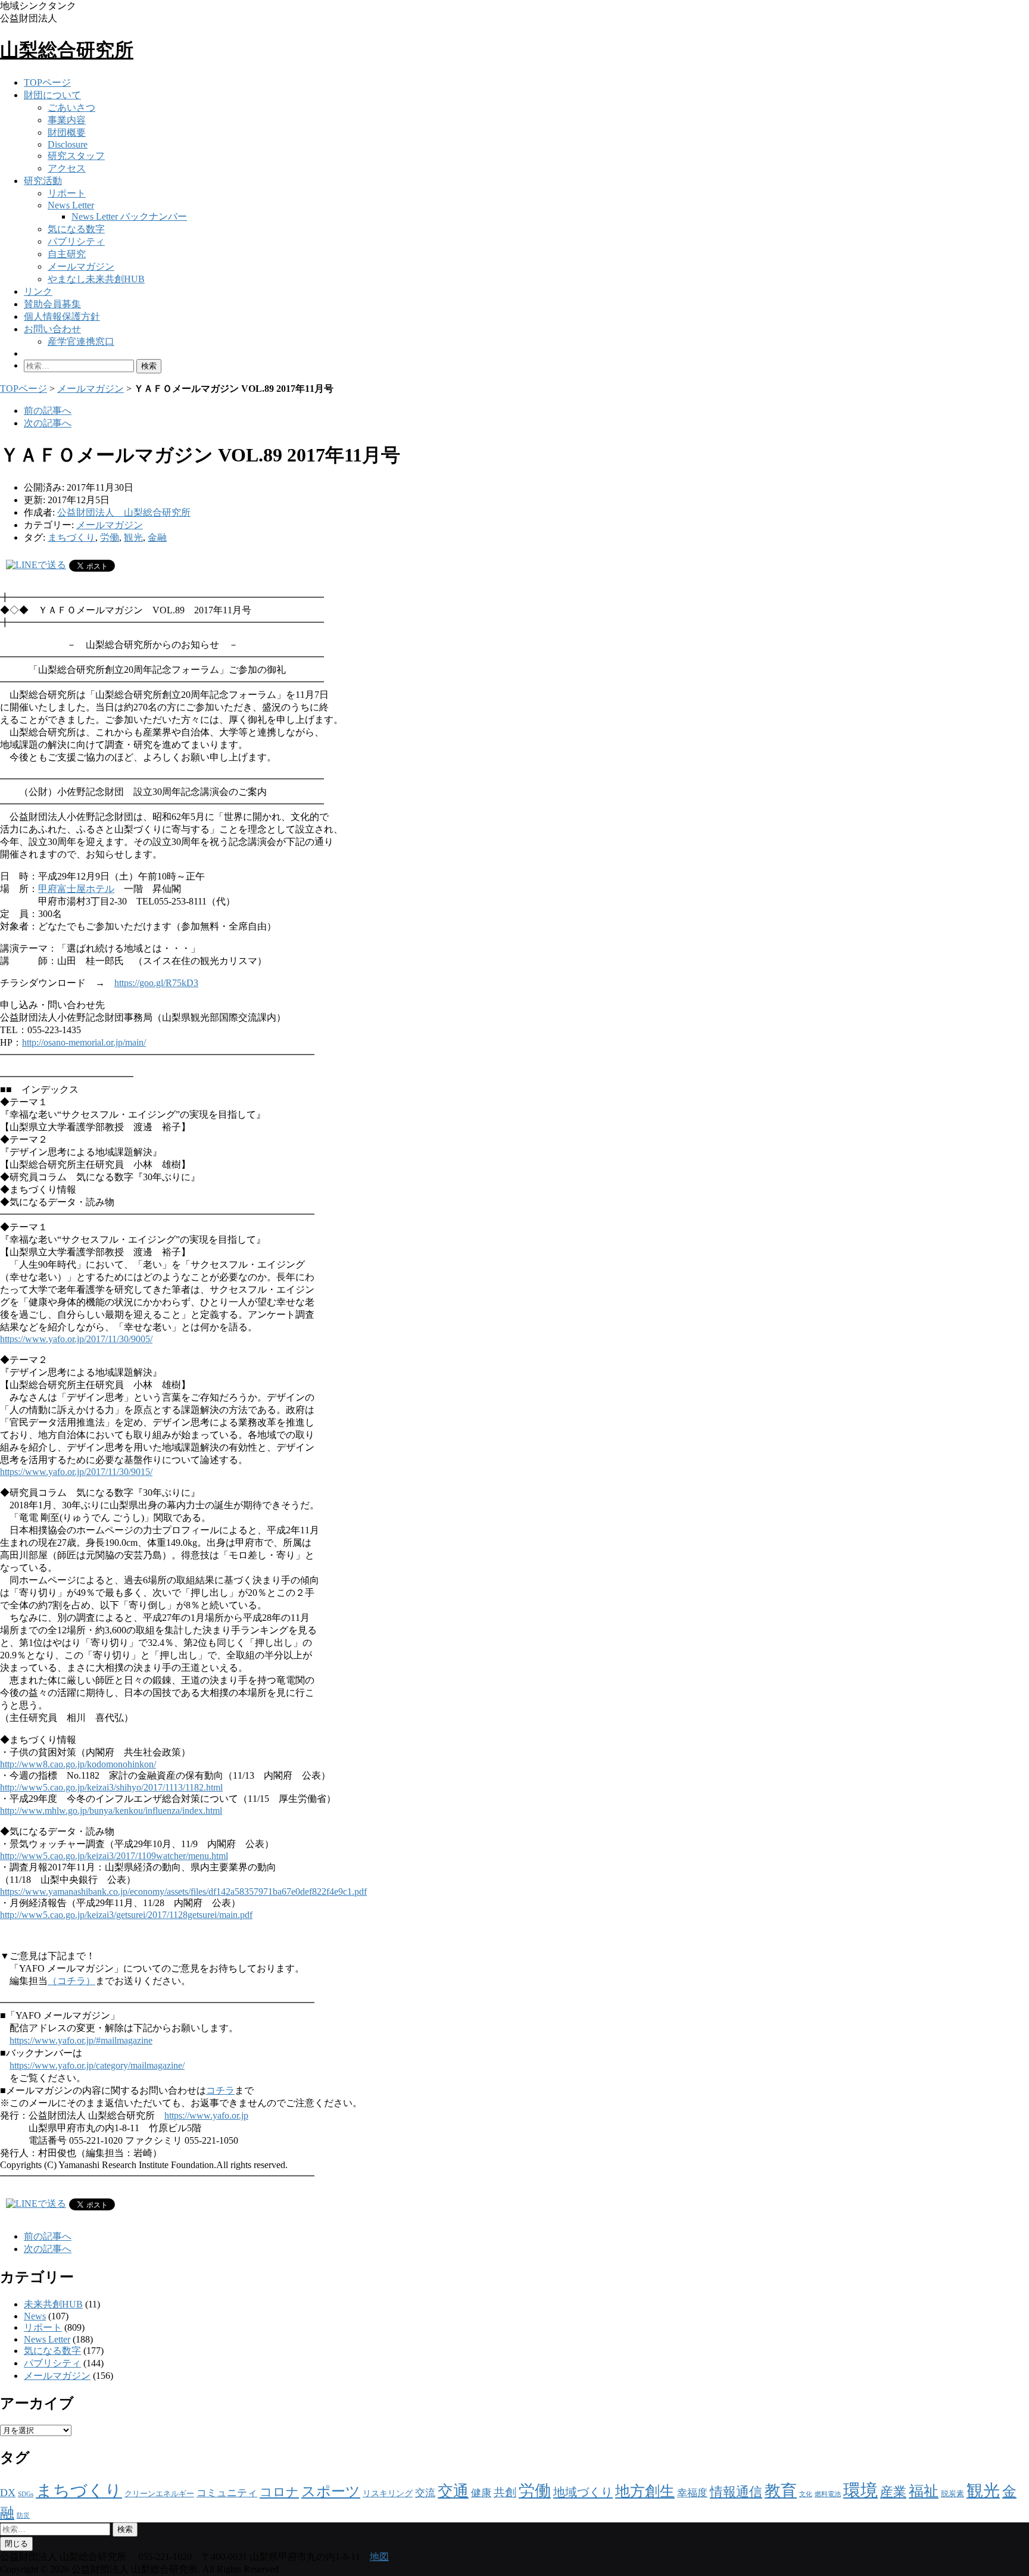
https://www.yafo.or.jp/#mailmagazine (81, 2040)
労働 (110, 537)
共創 (505, 2492)
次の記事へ (48, 423)
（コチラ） (71, 1981)
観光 (133, 537)
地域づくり (583, 2492)
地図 (379, 2557)
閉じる (16, 2544)
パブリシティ (76, 241)
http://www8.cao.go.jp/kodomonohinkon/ (78, 1764)
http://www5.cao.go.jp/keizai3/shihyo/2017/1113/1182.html (111, 1787)
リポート (67, 193)
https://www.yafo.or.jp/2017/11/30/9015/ (76, 1472)
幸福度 (692, 2493)
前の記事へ (48, 411)
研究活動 (43, 181)
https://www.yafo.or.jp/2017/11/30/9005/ (76, 1339)
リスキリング (388, 2493)
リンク (38, 291)
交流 (425, 2493)
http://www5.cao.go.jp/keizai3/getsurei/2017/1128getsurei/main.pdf (126, 1915)
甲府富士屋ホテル (76, 889)
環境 (860, 2490)
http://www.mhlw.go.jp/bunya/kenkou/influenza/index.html (111, 1811)
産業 (893, 2492)
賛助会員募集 (52, 304)
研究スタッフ (76, 156)
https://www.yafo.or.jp (206, 2115)
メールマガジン (81, 266)
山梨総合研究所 (67, 50)
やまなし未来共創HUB (96, 279)
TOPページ (47, 82)
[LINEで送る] (36, 565)
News (35, 2316)
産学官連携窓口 (81, 342)
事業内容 (67, 120)
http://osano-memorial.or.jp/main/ (84, 1042)
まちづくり (71, 537)
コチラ (220, 2090)
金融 (157, 537)
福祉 (924, 2491)
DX (8, 2493)
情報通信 (736, 2492)
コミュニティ (227, 2493)
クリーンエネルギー (159, 2494)
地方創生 (645, 2491)
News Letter (71, 205)
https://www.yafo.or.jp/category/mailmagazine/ (97, 2065)
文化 (806, 2494)
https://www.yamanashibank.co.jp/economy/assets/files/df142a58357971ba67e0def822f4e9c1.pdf (183, 1892)
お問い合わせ (52, 329)
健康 (481, 2493)
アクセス (67, 168)
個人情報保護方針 (62, 316)
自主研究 (67, 254)
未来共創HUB (53, 2304)
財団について (52, 95)
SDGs (26, 2494)
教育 (781, 2491)
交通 (453, 2491)
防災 (23, 2516)
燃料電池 (828, 2494)
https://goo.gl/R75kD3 (156, 983)
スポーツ (331, 2491)
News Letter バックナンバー (129, 216)
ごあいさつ (71, 107)
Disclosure (68, 144)
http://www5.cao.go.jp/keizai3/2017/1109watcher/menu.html (114, 1856)
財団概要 (67, 132)
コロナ (279, 2492)
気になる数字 (76, 229)
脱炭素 (952, 2494)
